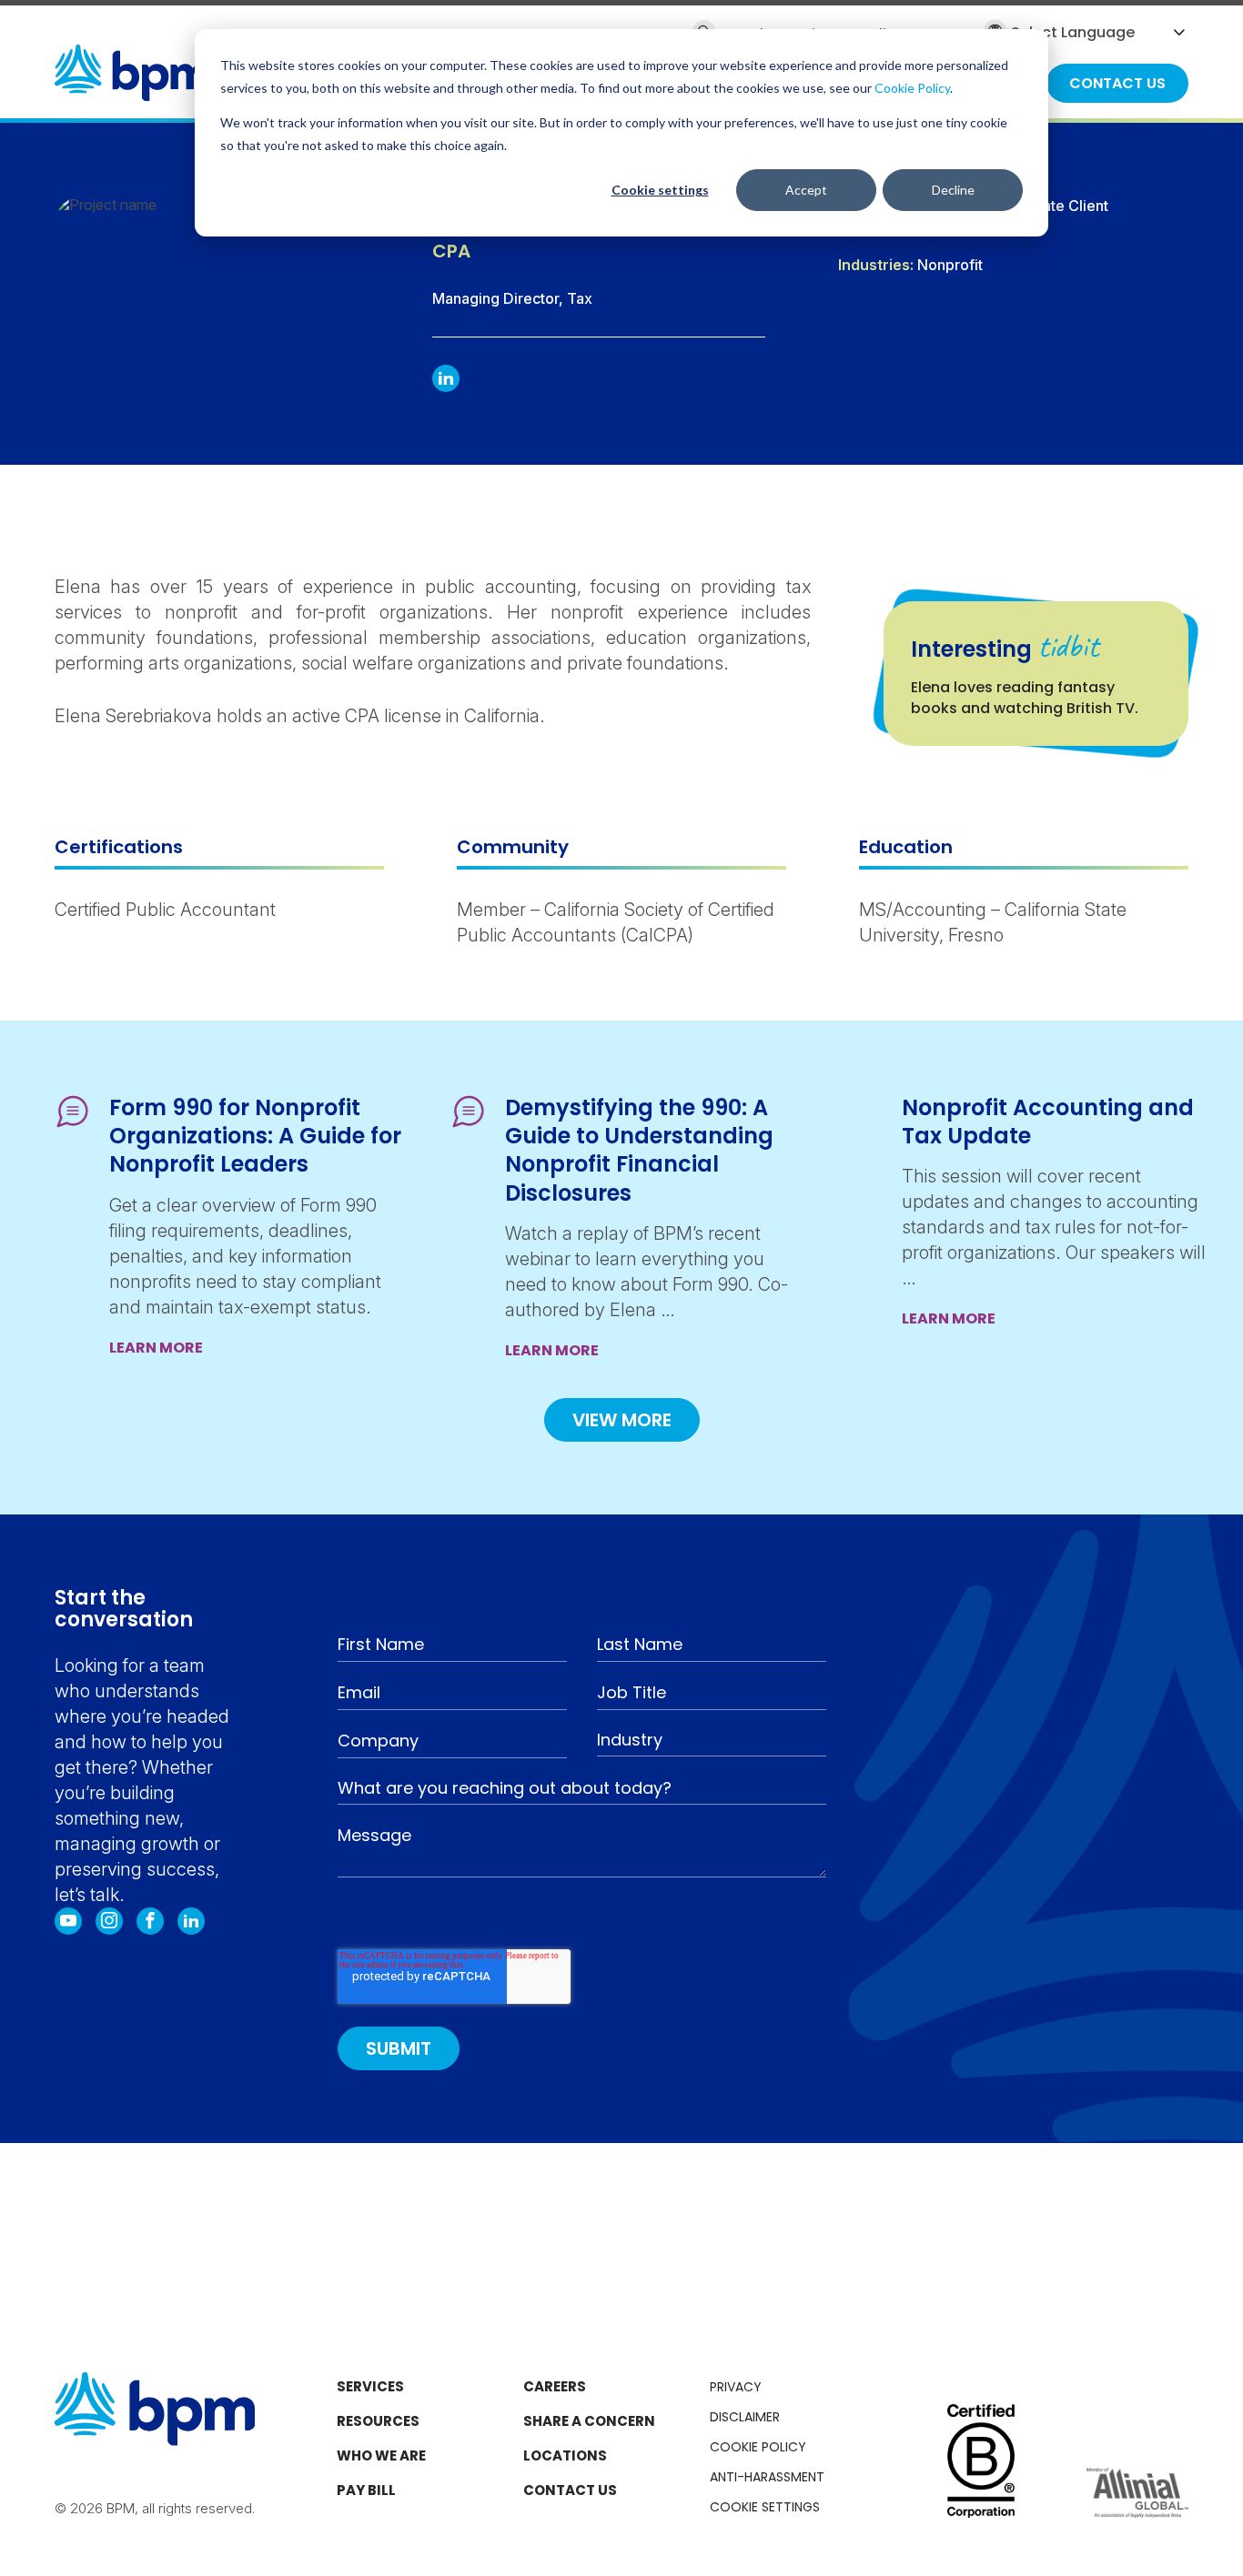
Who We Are (381, 2455)
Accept (806, 190)
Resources (378, 2421)
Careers (555, 2386)
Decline (953, 190)
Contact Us (570, 2490)
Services (370, 2386)
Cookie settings (660, 190)
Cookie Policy (912, 88)
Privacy (736, 2387)
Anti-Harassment (767, 2477)
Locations (565, 2455)
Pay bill (366, 2490)
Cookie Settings (765, 2507)
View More (622, 1420)
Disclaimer (745, 2417)
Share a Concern (589, 2421)
